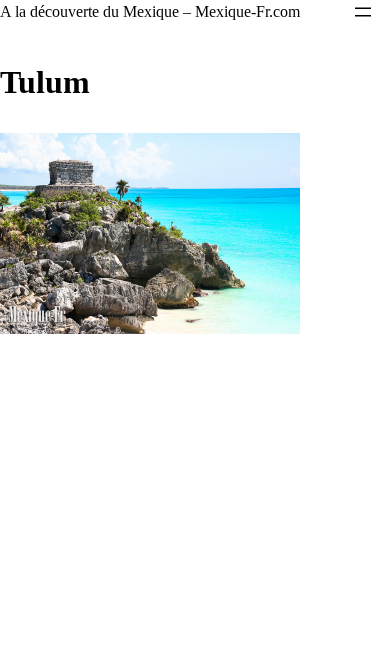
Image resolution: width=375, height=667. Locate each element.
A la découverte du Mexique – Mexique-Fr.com (150, 11)
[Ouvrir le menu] (363, 12)
